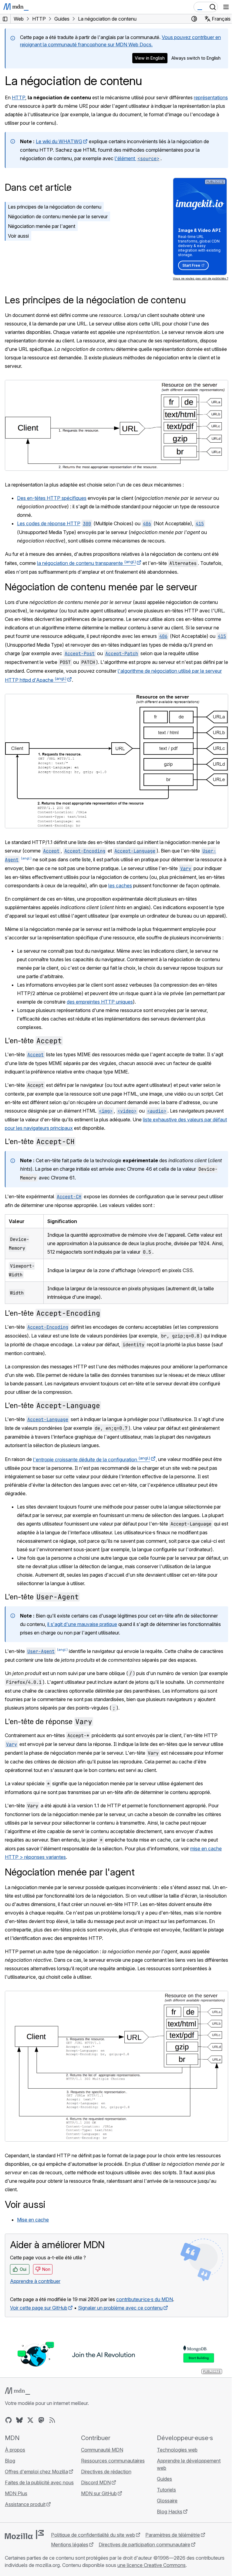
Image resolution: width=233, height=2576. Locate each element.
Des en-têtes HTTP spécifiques (52, 498)
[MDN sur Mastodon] (41, 2420)
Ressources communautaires (113, 2461)
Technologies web (177, 2450)
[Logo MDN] (17, 2391)
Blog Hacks (170, 2512)
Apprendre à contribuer (35, 2281)
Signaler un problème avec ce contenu (120, 2308)
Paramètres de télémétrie (173, 2535)
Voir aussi (18, 236)
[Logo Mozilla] (24, 2535)
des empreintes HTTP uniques (100, 1002)
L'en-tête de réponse (49, 1722)
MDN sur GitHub (99, 2493)
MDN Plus (16, 2493)
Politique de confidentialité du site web (93, 2535)
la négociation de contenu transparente (86, 563)
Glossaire (167, 2501)
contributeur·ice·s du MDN (145, 2299)
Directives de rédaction (106, 2472)
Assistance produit (25, 2504)
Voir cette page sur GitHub (39, 2308)
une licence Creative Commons (152, 2565)
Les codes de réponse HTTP (49, 523)
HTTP (19, 97)
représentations (211, 97)
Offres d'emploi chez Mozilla (36, 2472)
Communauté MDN (102, 2450)
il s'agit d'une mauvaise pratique (82, 1624)
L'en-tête (33, 1041)
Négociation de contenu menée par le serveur (58, 216)
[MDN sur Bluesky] (19, 2420)
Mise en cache (33, 2220)
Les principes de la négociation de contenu (55, 207)
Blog (10, 2461)
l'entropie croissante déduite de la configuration (92, 1460)
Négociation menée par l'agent (42, 226)
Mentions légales (70, 2545)
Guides (164, 2479)
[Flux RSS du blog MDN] (52, 2420)
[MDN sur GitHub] (8, 2420)
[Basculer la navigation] (226, 7)
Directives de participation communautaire (144, 2545)
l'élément (137, 158)
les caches (120, 886)
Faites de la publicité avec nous (39, 2482)
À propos (15, 2450)
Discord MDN (96, 2482)
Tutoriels (166, 2490)
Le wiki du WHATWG (59, 141)
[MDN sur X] (30, 2420)
